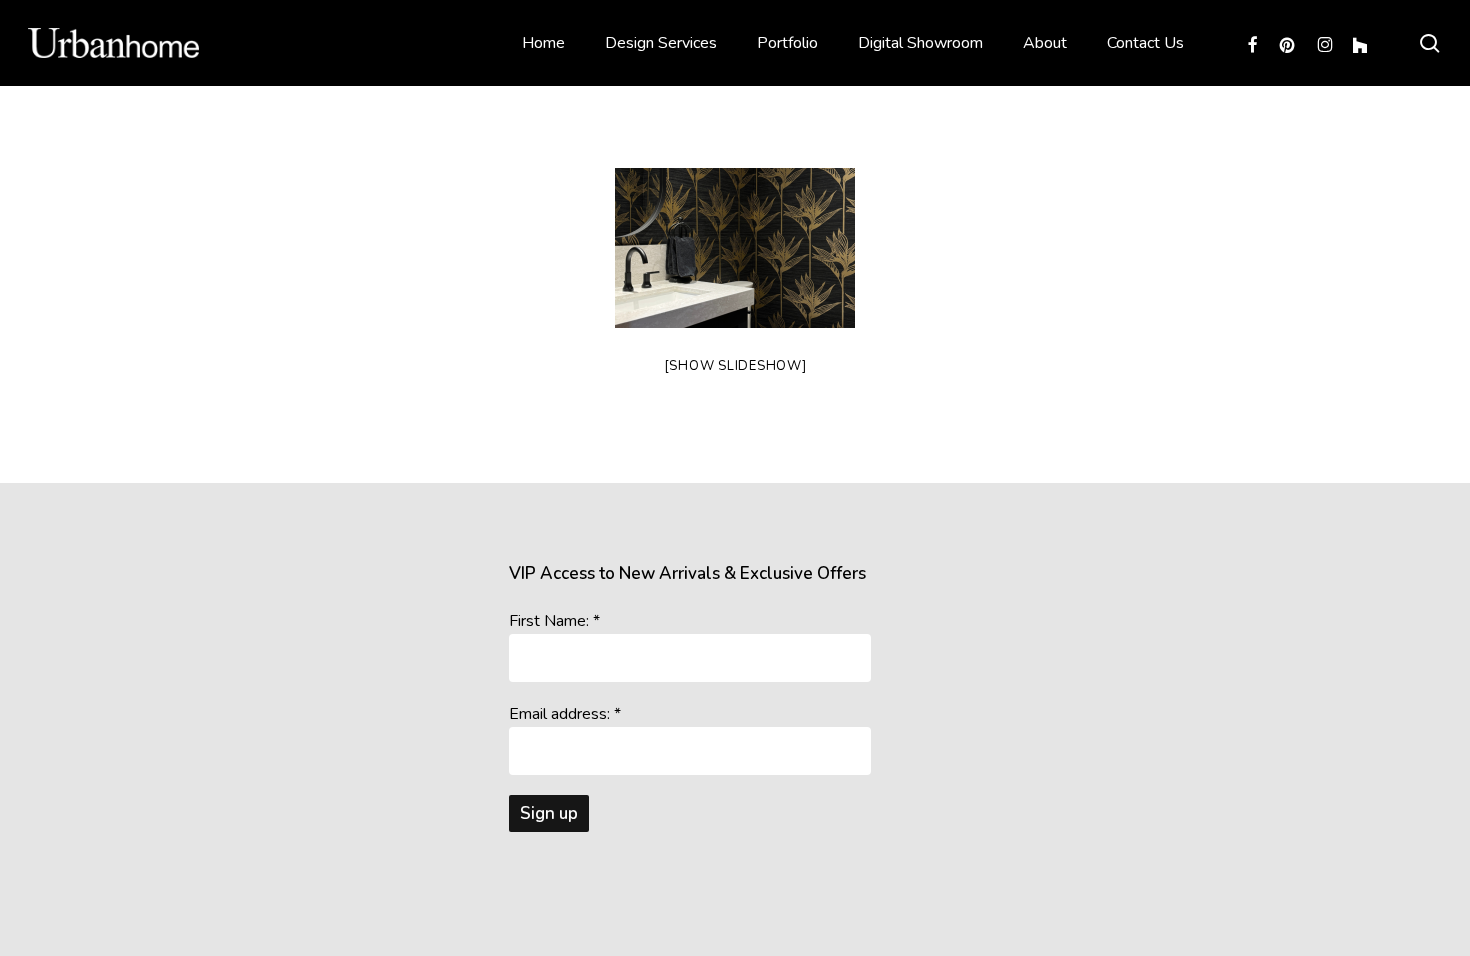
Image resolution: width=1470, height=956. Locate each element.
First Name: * (554, 621)
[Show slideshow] (735, 366)
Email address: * (565, 714)
